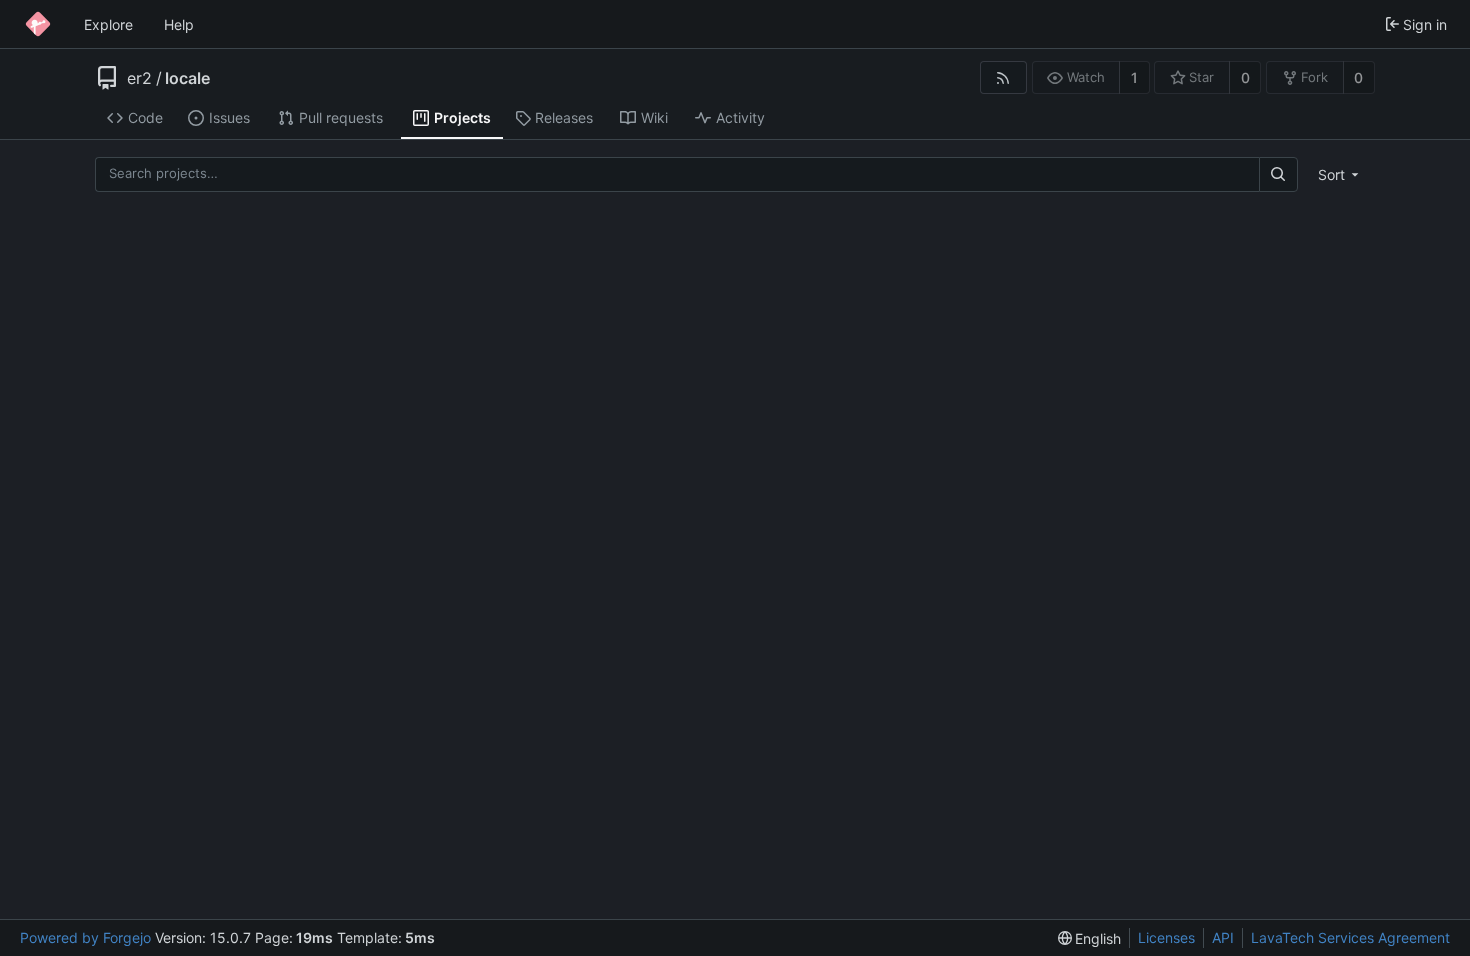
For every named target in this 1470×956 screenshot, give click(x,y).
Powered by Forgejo (85, 937)
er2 (139, 78)
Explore (108, 24)
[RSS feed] (1003, 77)
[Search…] (1278, 174)
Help (179, 24)
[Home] (38, 24)
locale (187, 78)
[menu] (1340, 174)
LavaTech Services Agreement (1350, 937)
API (1223, 937)
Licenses (1166, 937)
